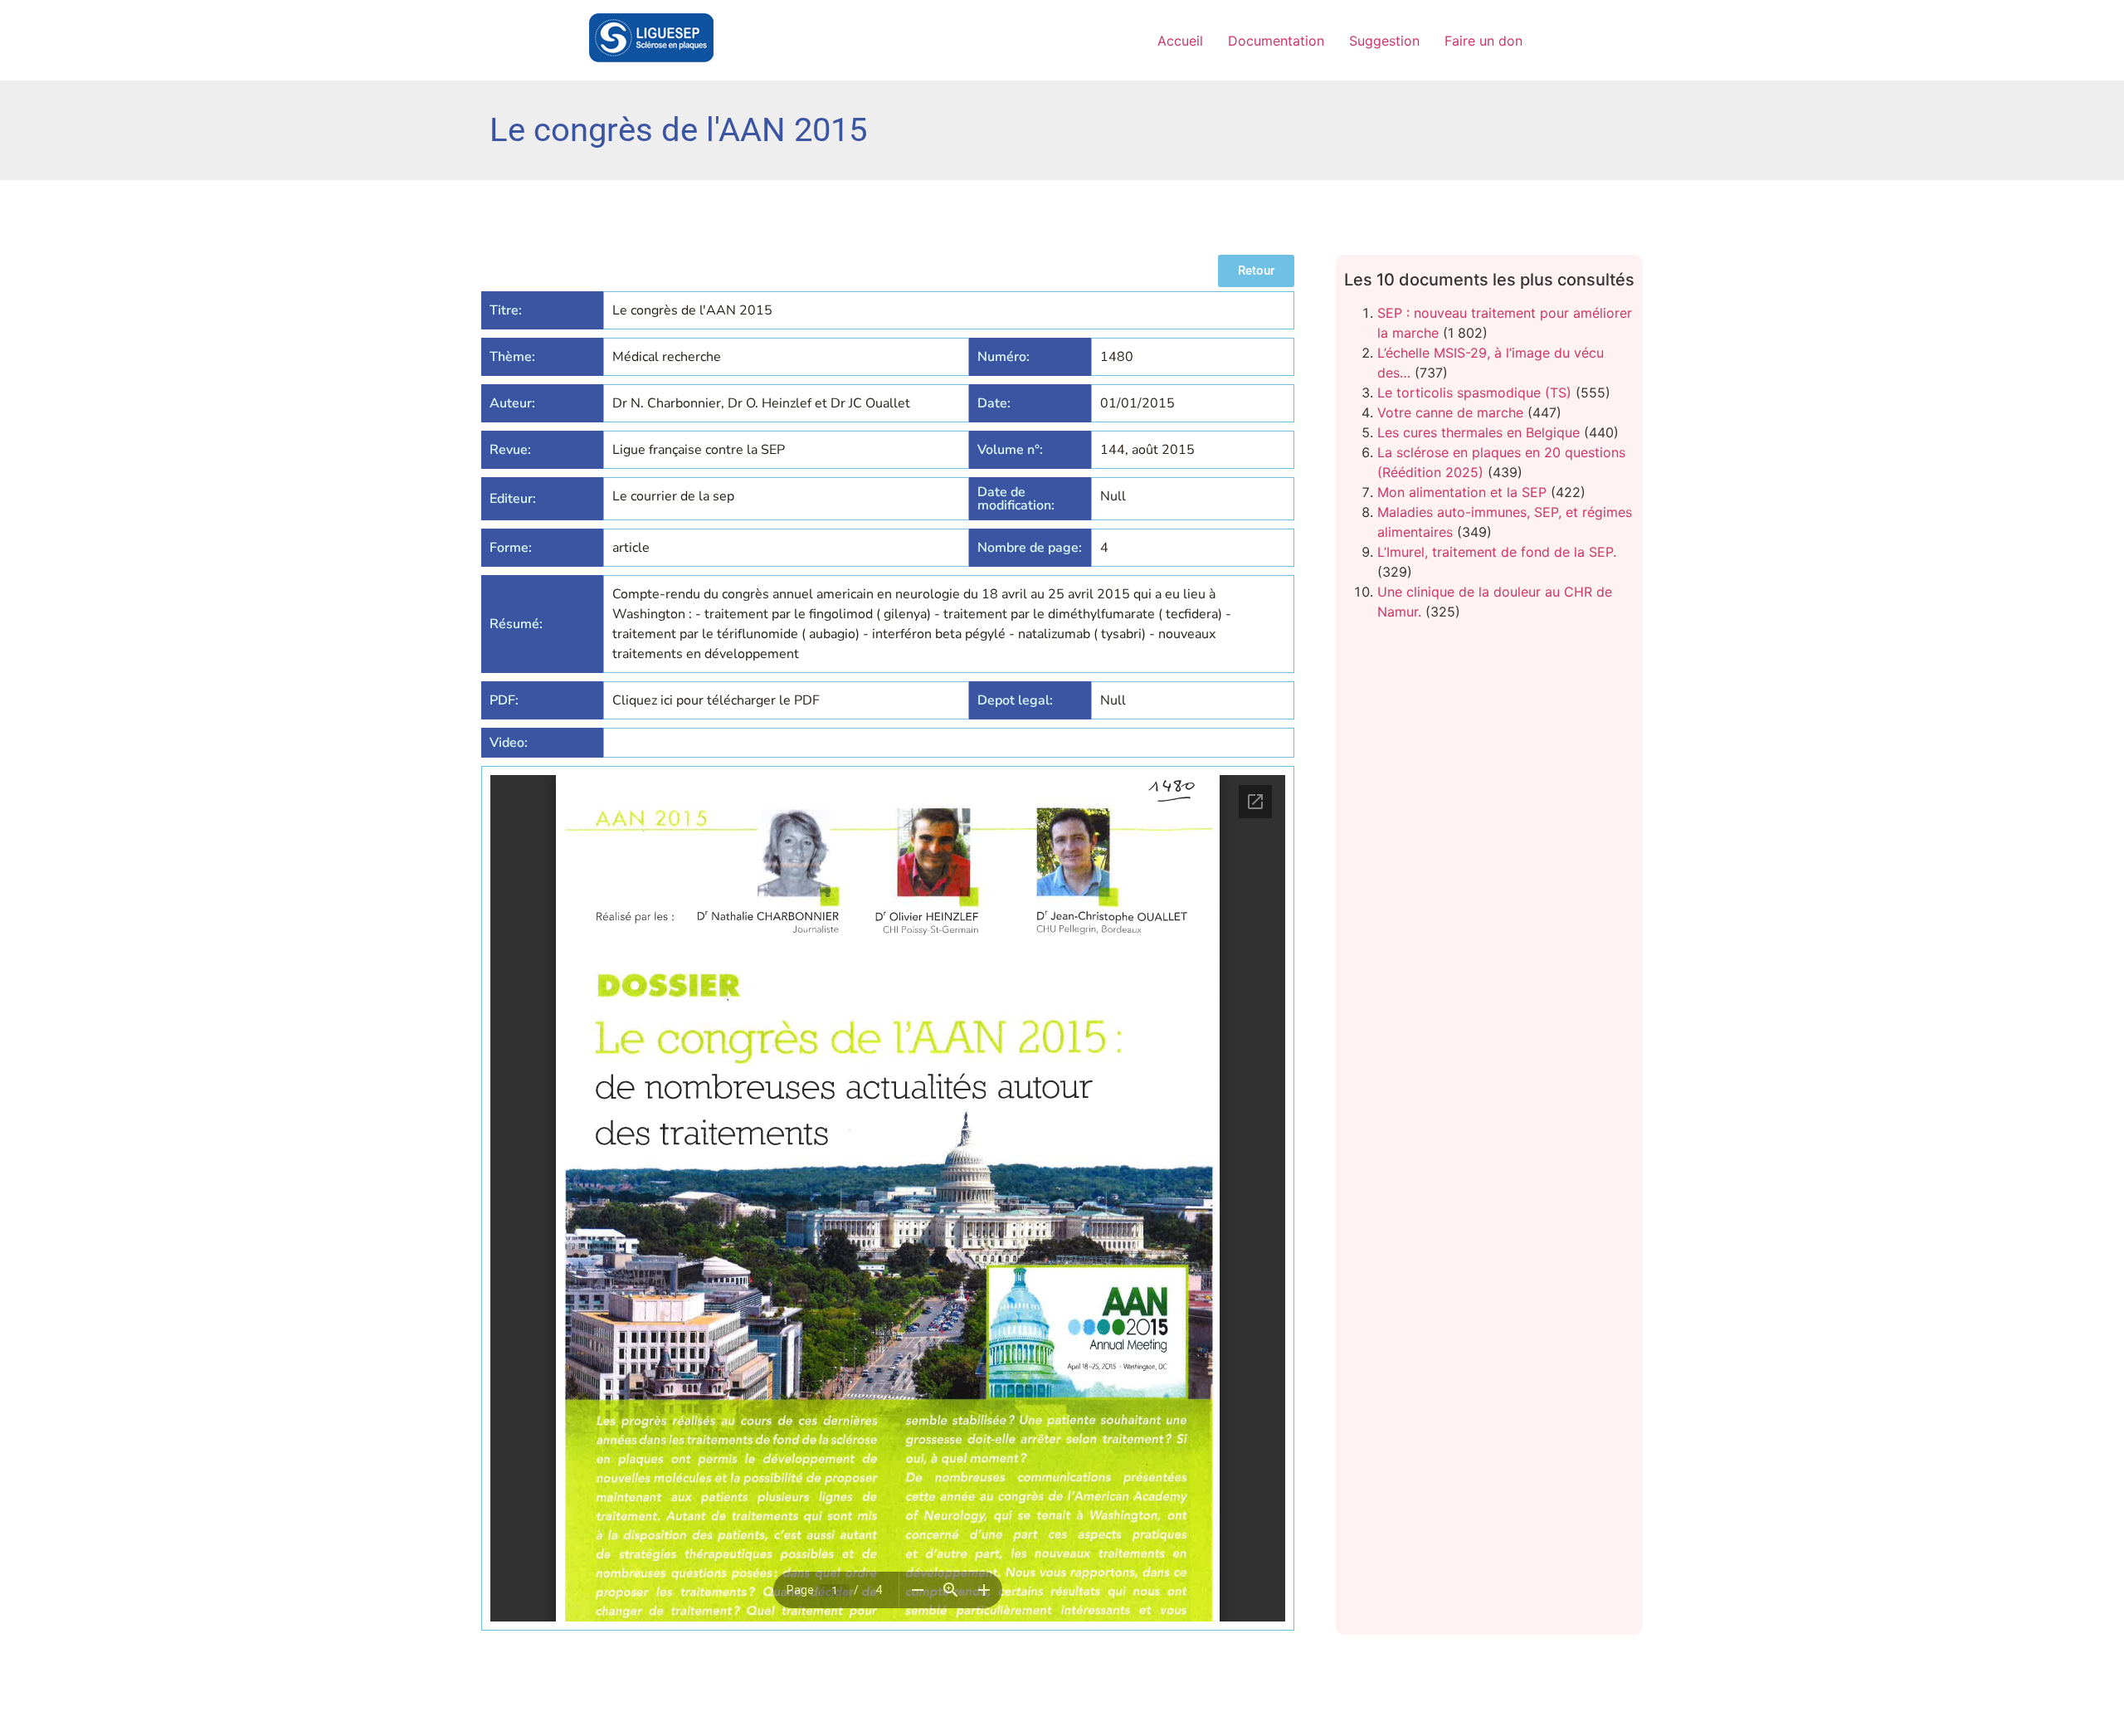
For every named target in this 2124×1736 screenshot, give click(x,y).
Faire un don (1483, 41)
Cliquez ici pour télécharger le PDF (716, 700)
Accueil (1180, 41)
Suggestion (1384, 41)
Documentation (1276, 41)
